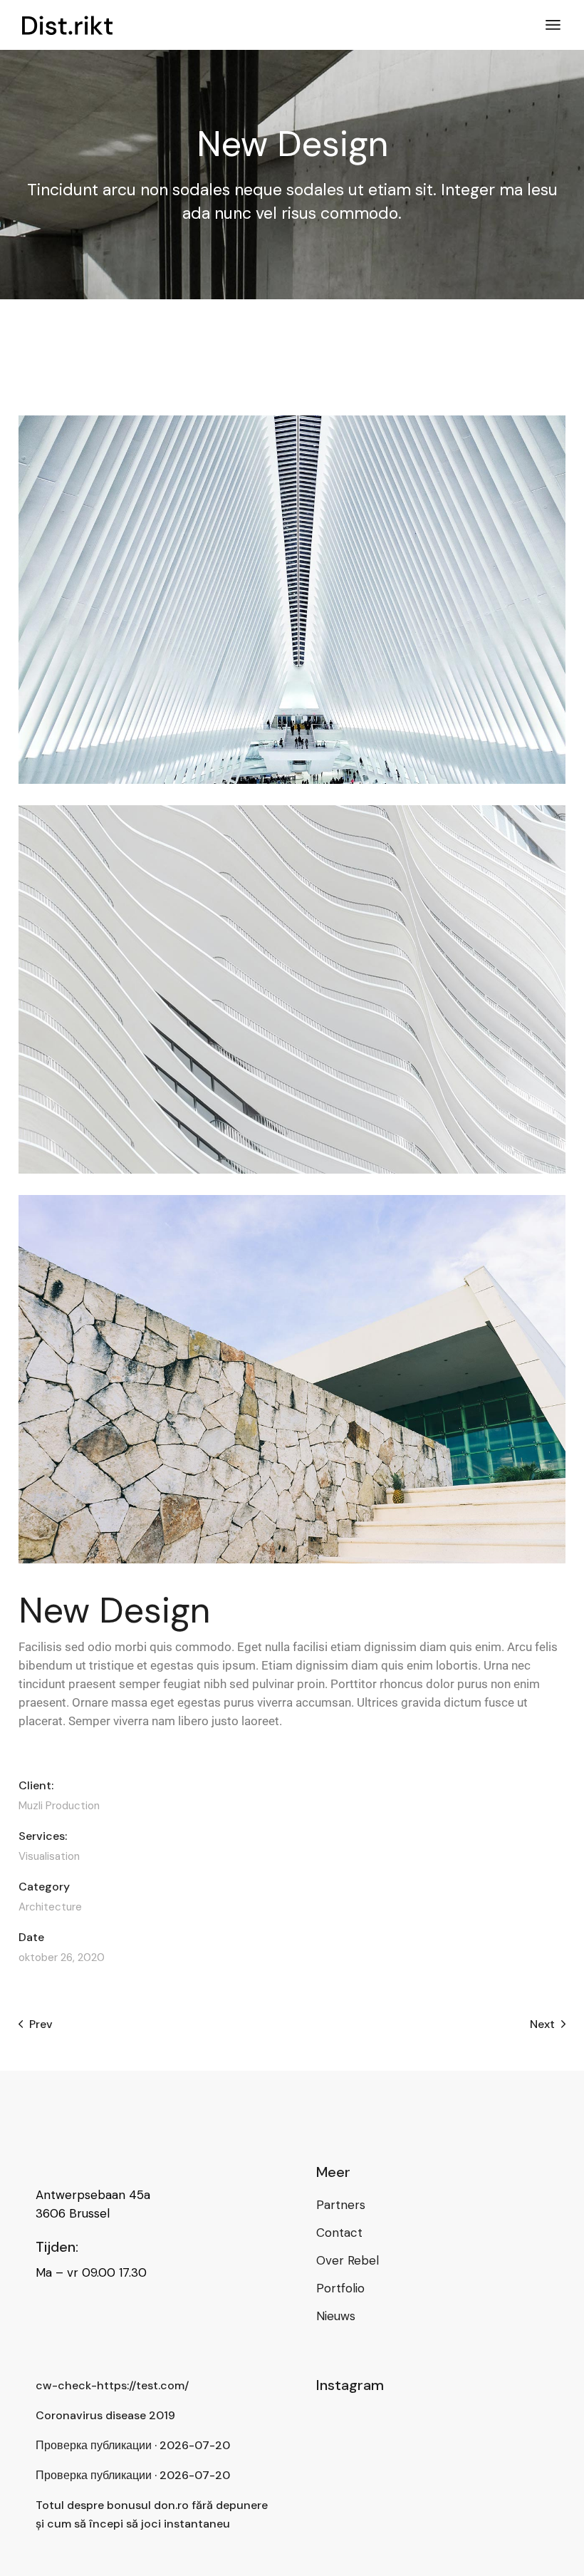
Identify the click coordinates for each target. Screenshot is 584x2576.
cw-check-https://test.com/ (112, 2385)
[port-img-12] (292, 989)
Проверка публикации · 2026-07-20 (133, 2445)
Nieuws (336, 2316)
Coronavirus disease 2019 (105, 2415)
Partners (341, 2205)
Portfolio (340, 2288)
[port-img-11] (292, 1379)
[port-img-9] (292, 600)
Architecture (50, 1907)
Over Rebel (348, 2260)
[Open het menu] (553, 25)
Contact (339, 2233)
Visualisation (49, 1857)
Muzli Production (59, 1806)
